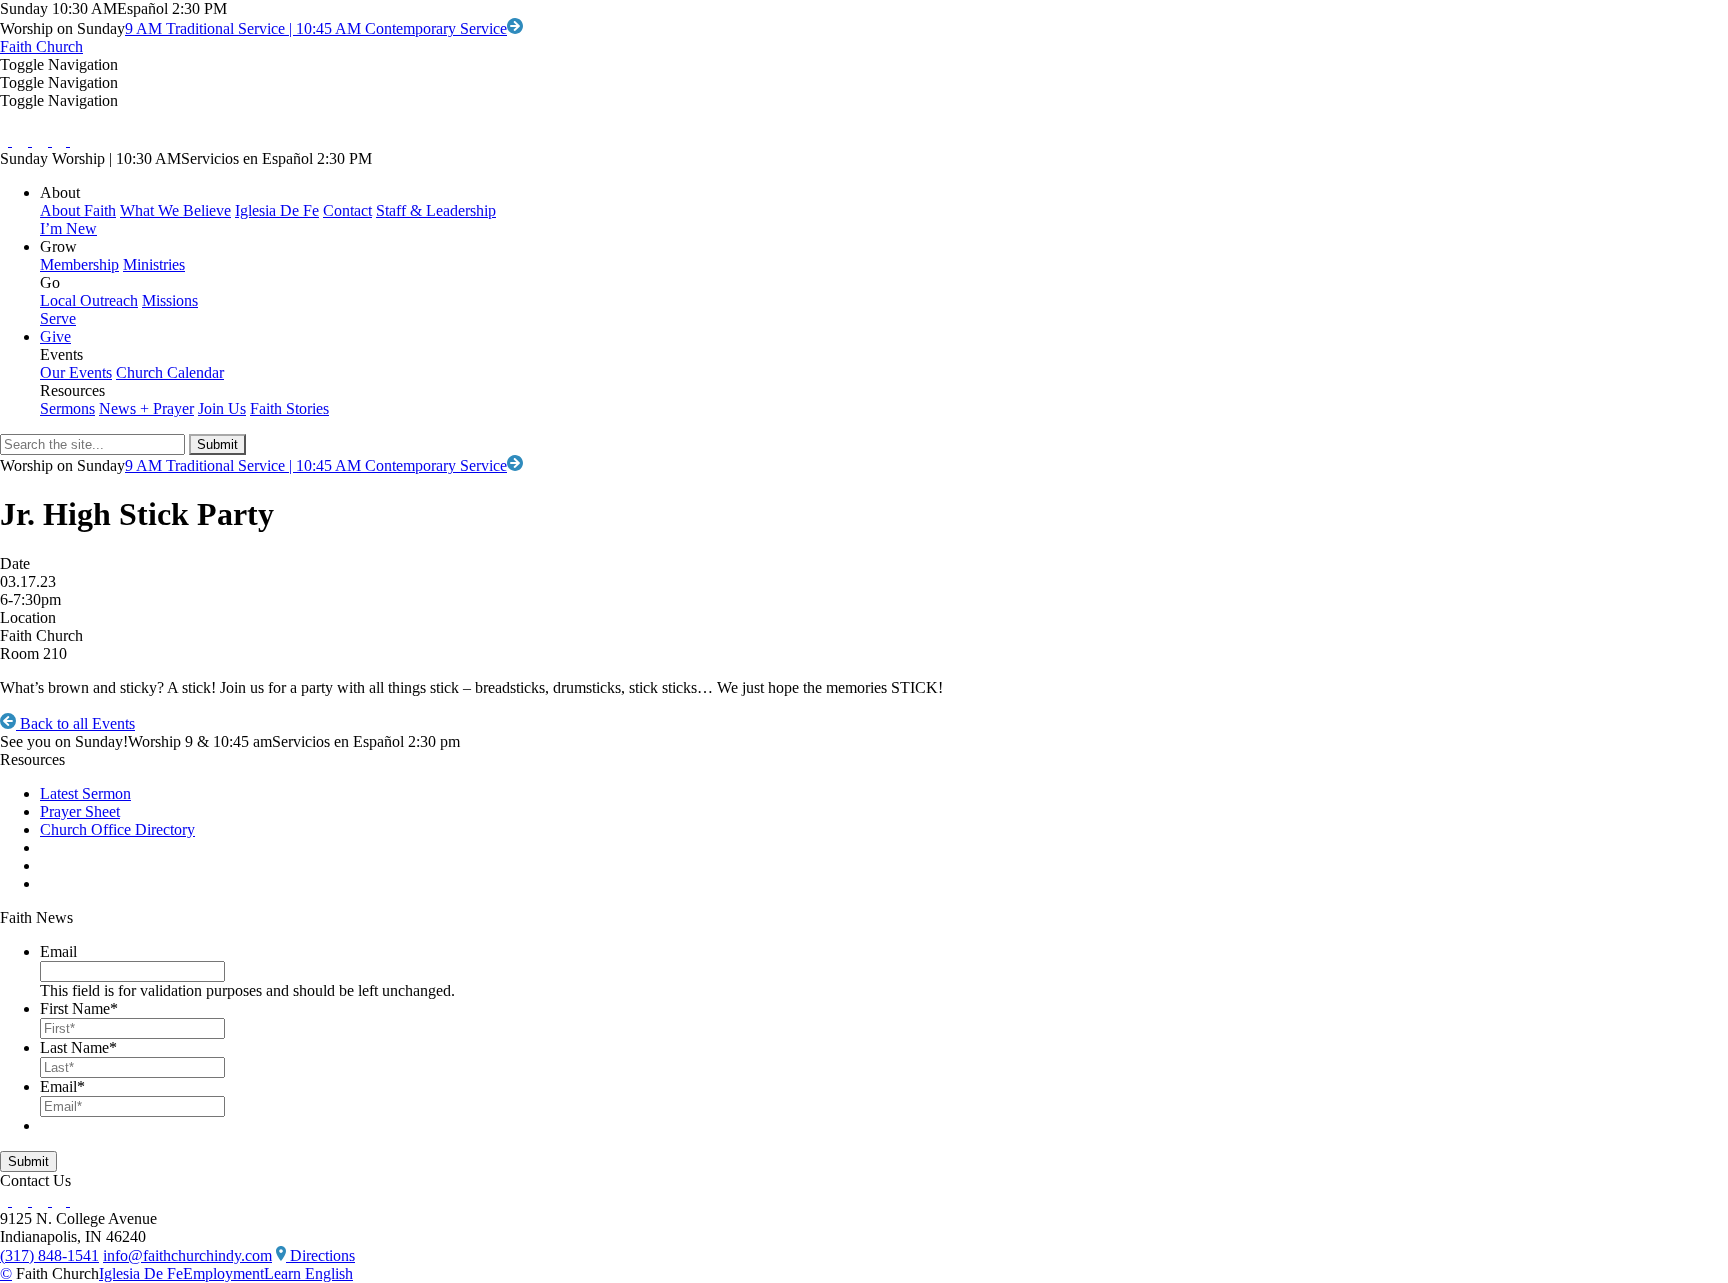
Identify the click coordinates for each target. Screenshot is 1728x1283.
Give (55, 336)
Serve (58, 318)
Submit (28, 1161)
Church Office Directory (117, 829)
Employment (223, 1273)
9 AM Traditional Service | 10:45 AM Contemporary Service (316, 28)
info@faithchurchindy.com (187, 1255)
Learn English (308, 1273)
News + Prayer (146, 408)
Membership (79, 264)
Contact (347, 210)
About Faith (78, 210)
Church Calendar (170, 372)
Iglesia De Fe (277, 210)
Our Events (76, 372)
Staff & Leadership (436, 210)
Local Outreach (89, 300)
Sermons (67, 408)
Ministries (154, 264)
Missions (170, 300)
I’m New (68, 228)
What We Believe (175, 210)
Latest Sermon (85, 793)
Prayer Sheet (80, 811)
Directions (320, 1255)
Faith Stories (289, 408)
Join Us (222, 408)
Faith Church (41, 46)
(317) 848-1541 (49, 1255)
